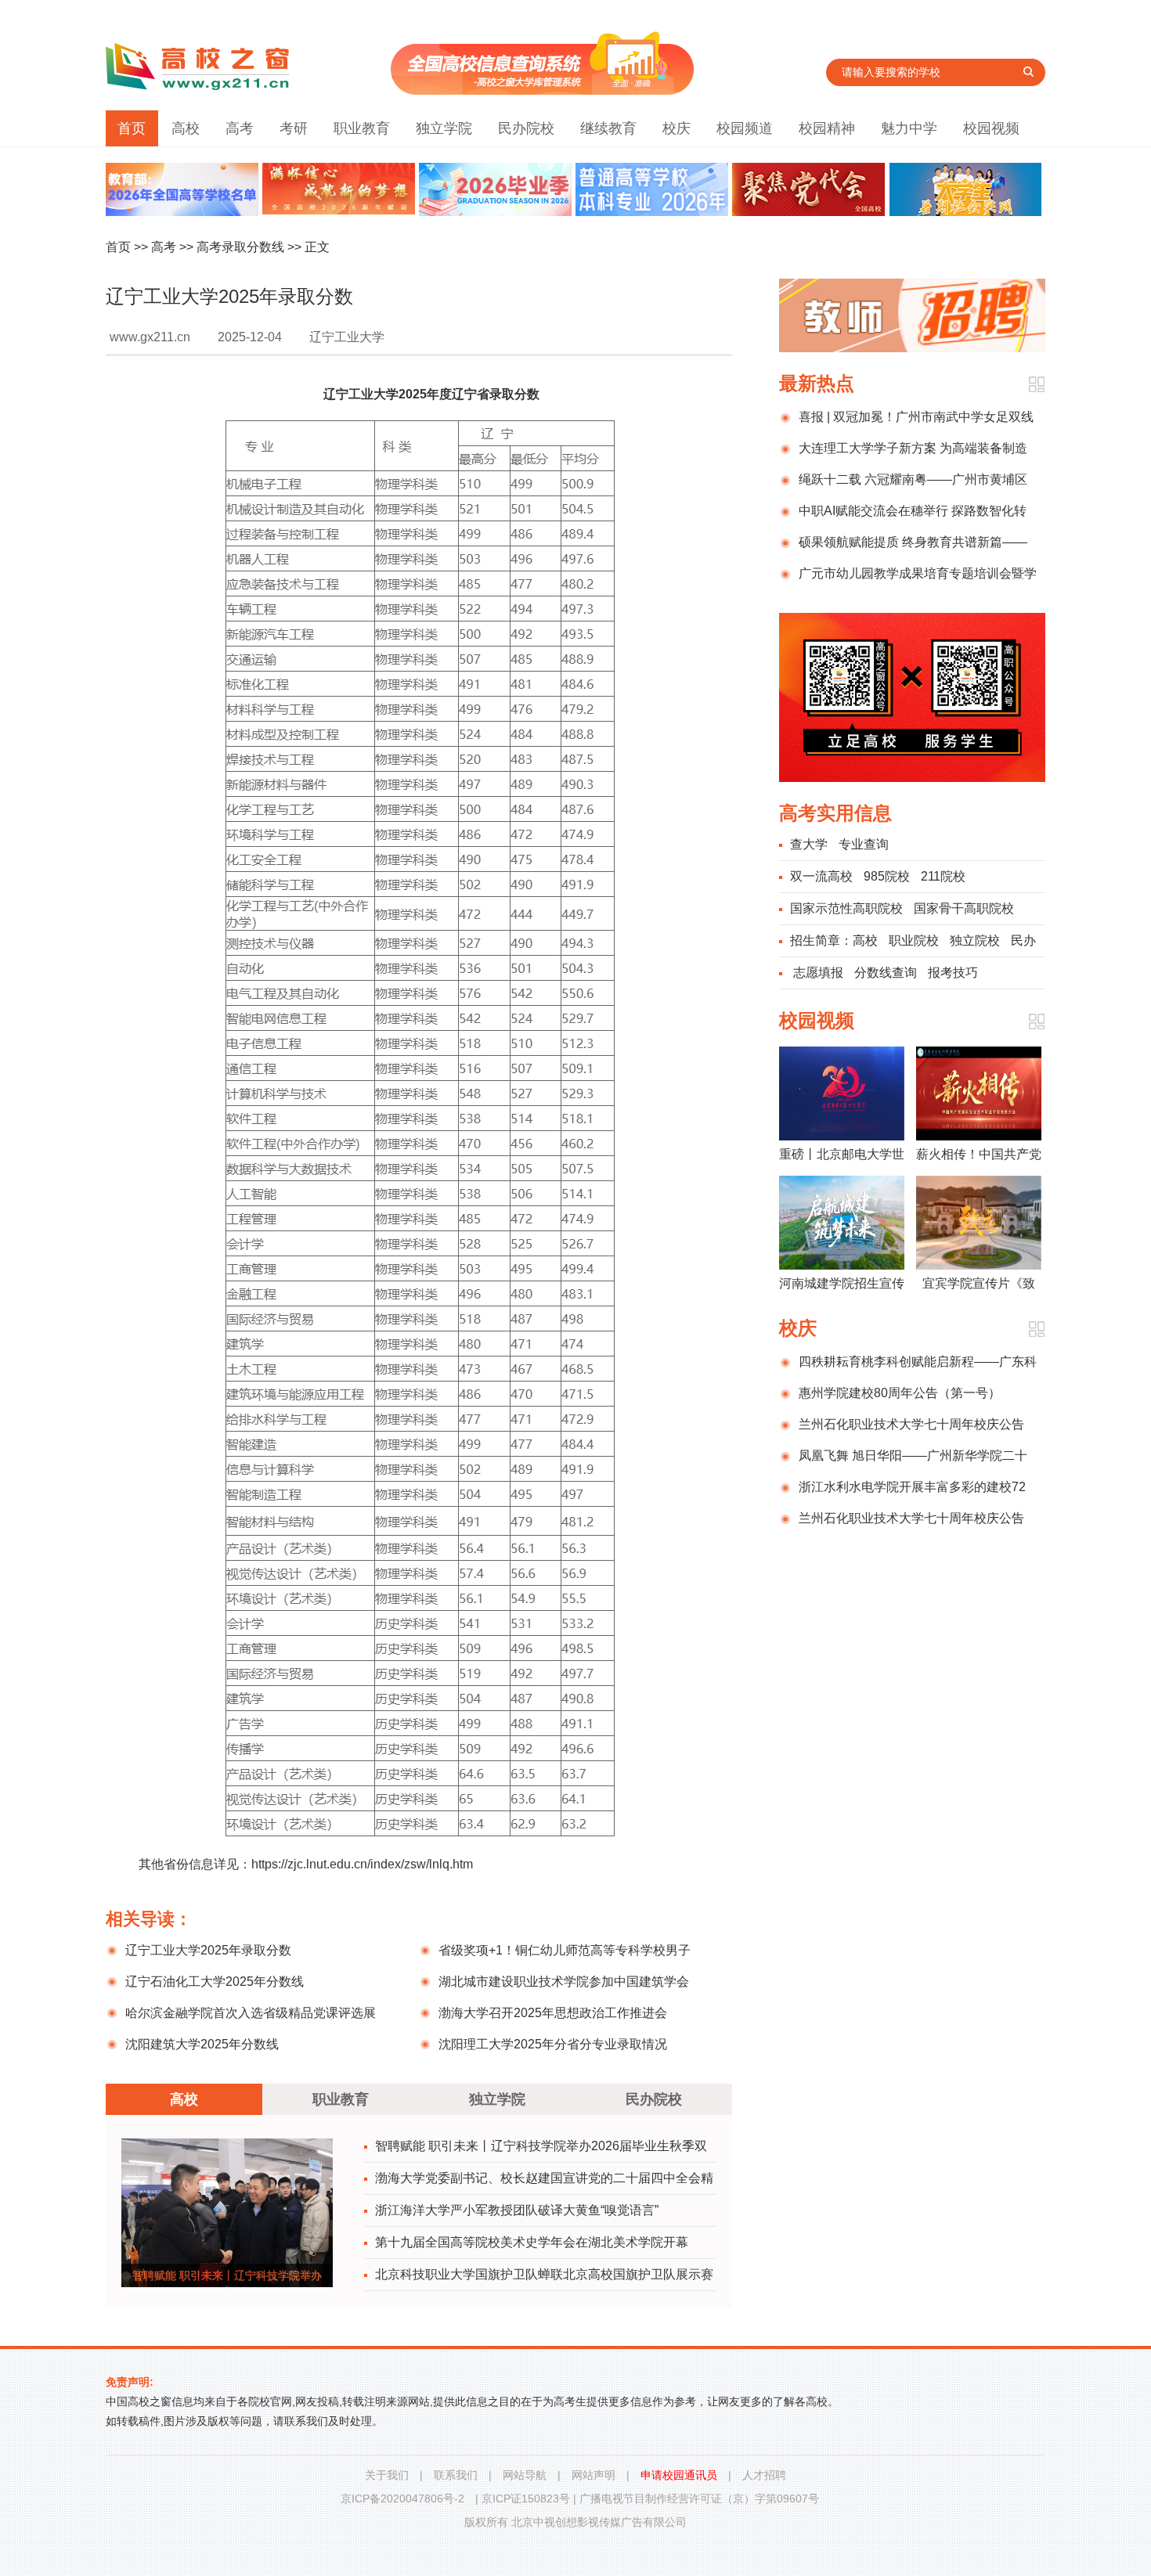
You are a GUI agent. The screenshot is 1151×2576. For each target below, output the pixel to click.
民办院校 (526, 128)
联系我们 (456, 2475)
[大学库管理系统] (542, 90)
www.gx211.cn (150, 337)
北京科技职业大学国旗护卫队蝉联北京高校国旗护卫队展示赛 (544, 2274)
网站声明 (594, 2475)
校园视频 (991, 128)
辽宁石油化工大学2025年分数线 (215, 1982)
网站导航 (525, 2475)
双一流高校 (821, 876)
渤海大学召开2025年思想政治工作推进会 (553, 2013)
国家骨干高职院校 (964, 908)
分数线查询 (886, 973)
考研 (294, 128)
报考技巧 (953, 973)
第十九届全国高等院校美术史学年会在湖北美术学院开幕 (532, 2242)
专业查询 (864, 844)
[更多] (1036, 385)
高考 (240, 128)
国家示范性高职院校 (846, 908)
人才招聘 (764, 2475)
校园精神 (827, 128)
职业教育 (362, 128)
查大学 (809, 844)
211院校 (943, 876)
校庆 (677, 128)
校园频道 (745, 128)
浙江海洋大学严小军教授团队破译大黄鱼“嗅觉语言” (517, 2210)
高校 (186, 128)
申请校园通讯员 (679, 2475)
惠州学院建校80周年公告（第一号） (900, 1393)
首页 (132, 128)
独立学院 (444, 128)
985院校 (887, 876)
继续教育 (608, 128)
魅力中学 (909, 128)
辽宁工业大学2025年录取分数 (208, 1950)
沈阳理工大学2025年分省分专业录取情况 (553, 2044)
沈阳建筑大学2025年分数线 (202, 2044)
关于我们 (387, 2475)
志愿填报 (818, 973)
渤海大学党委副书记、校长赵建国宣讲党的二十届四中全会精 (544, 2178)
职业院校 (914, 940)
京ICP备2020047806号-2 (402, 2499)
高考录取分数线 (240, 247)
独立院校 (975, 940)
